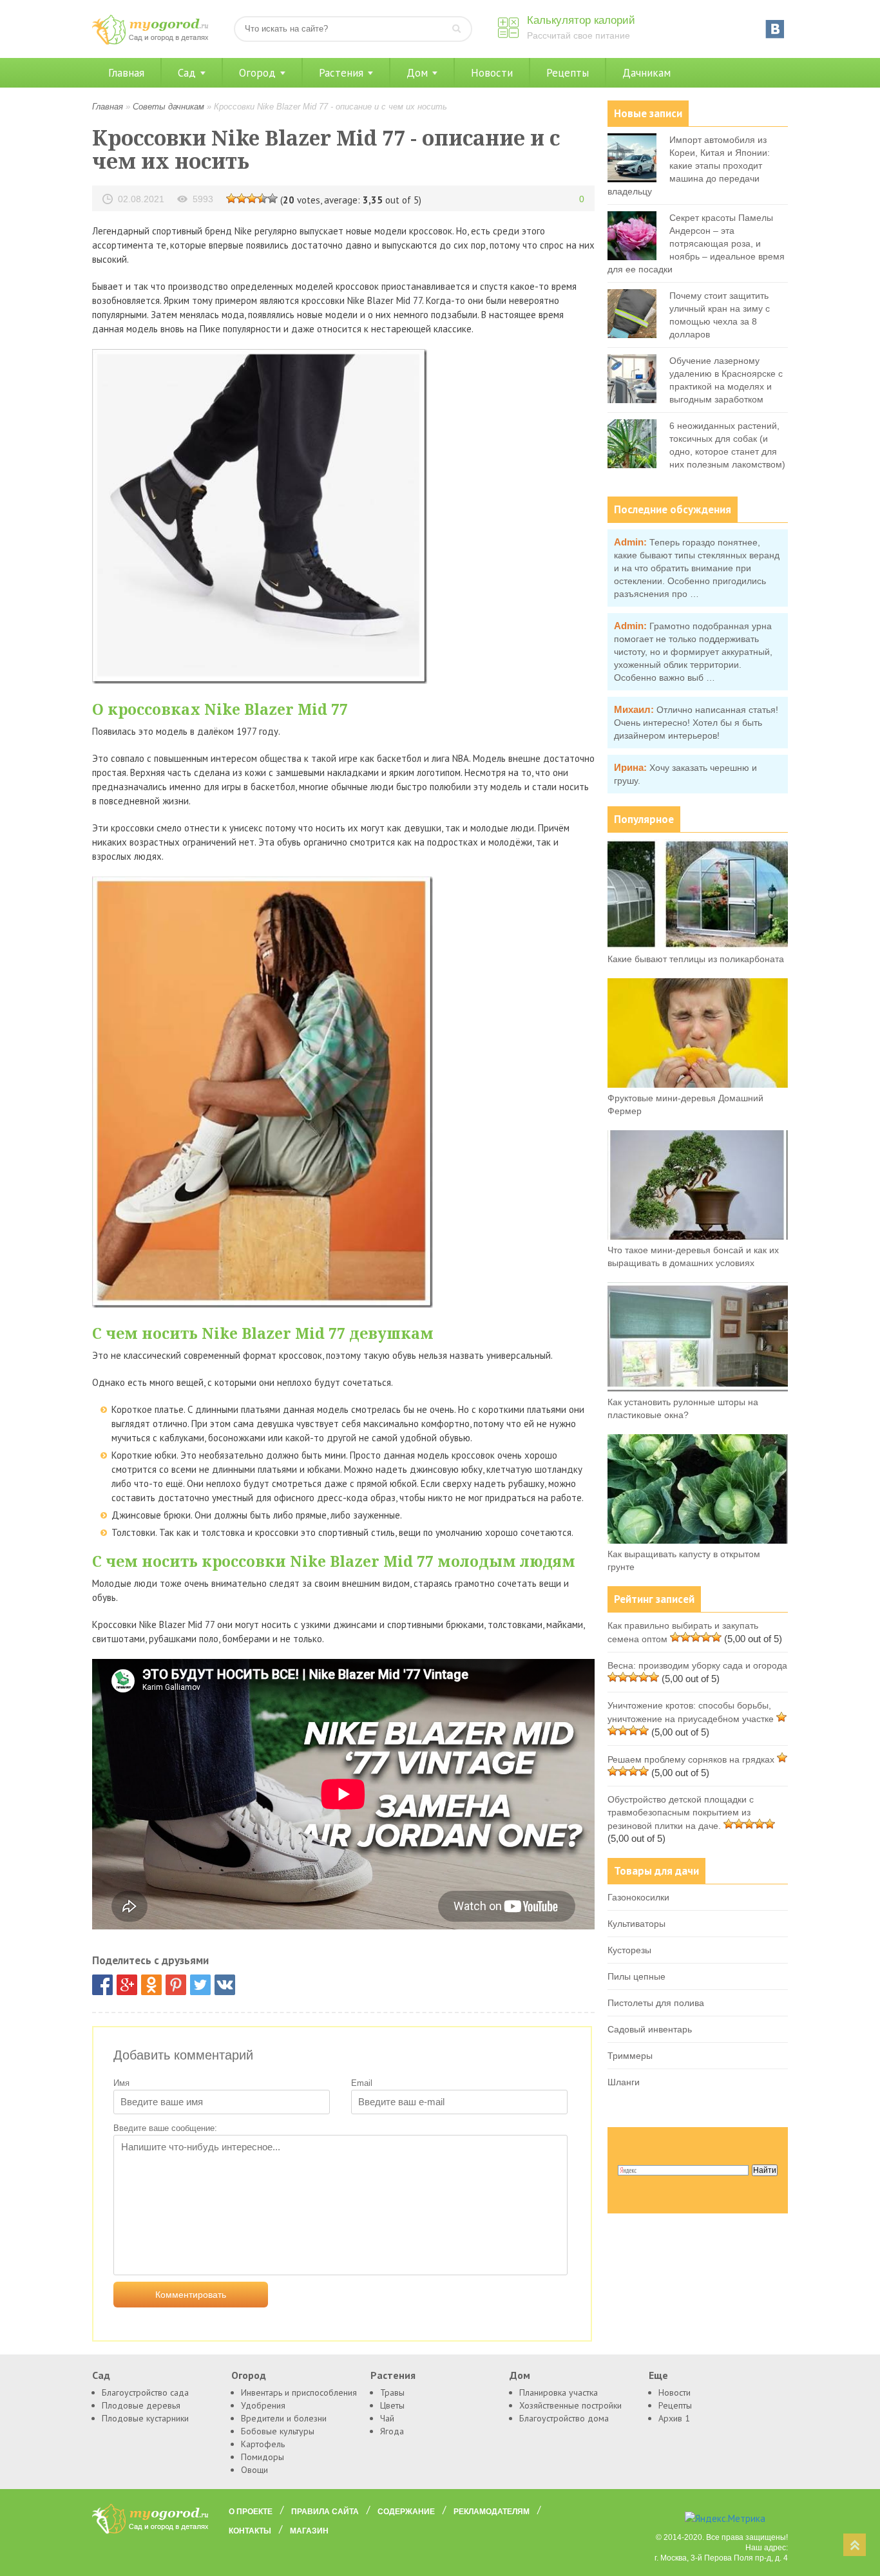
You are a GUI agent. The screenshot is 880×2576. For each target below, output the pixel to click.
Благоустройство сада (145, 2392)
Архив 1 (674, 2418)
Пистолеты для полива (656, 2003)
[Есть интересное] (252, 198)
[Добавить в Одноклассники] (151, 1985)
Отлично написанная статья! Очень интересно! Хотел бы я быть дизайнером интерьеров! (696, 723)
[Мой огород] (150, 42)
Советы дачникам (168, 107)
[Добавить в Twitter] (200, 1985)
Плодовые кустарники (145, 2418)
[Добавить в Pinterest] (176, 1985)
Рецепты (568, 73)
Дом (417, 73)
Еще (658, 2375)
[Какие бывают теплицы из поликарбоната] (698, 945)
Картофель (263, 2444)
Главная (126, 73)
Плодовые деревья (141, 2405)
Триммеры (630, 2056)
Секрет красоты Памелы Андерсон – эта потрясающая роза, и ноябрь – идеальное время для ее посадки (696, 243)
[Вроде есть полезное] (242, 198)
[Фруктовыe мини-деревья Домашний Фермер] (698, 1084)
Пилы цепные (636, 1976)
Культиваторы (636, 1924)
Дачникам (646, 73)
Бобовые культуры (278, 2431)
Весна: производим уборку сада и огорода (697, 1665)
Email (362, 2083)
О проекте (251, 2512)
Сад (187, 73)
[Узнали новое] (262, 198)
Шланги (624, 2082)
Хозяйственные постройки (570, 2405)
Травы (392, 2392)
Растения (341, 73)
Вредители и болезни (284, 2418)
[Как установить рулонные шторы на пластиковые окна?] (698, 1388)
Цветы (392, 2405)
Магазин (309, 2531)
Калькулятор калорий (581, 20)
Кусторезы (629, 1950)
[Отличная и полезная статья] (273, 198)
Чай (387, 2418)
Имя (121, 2083)
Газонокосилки (638, 1897)
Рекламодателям (492, 2512)
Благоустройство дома (564, 2418)
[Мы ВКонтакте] (775, 29)
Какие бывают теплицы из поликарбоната (696, 959)
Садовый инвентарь (650, 2029)
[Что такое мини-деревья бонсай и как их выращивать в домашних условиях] (698, 1236)
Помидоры (263, 2457)
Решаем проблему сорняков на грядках (691, 1759)
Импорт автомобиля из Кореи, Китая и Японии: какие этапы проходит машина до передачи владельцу (689, 166)
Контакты (250, 2531)
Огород (257, 73)
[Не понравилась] (231, 198)
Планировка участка (559, 2392)
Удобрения (263, 2405)
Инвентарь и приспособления (299, 2392)
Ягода (392, 2431)
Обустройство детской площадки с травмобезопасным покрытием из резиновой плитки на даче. (681, 1813)
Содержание (406, 2512)
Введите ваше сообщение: (165, 2128)
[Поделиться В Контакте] (225, 1985)
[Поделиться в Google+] (127, 1985)
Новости (492, 73)
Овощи (254, 2470)
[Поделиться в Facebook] (102, 1985)
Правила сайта (325, 2512)
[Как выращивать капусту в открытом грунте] (698, 1540)
